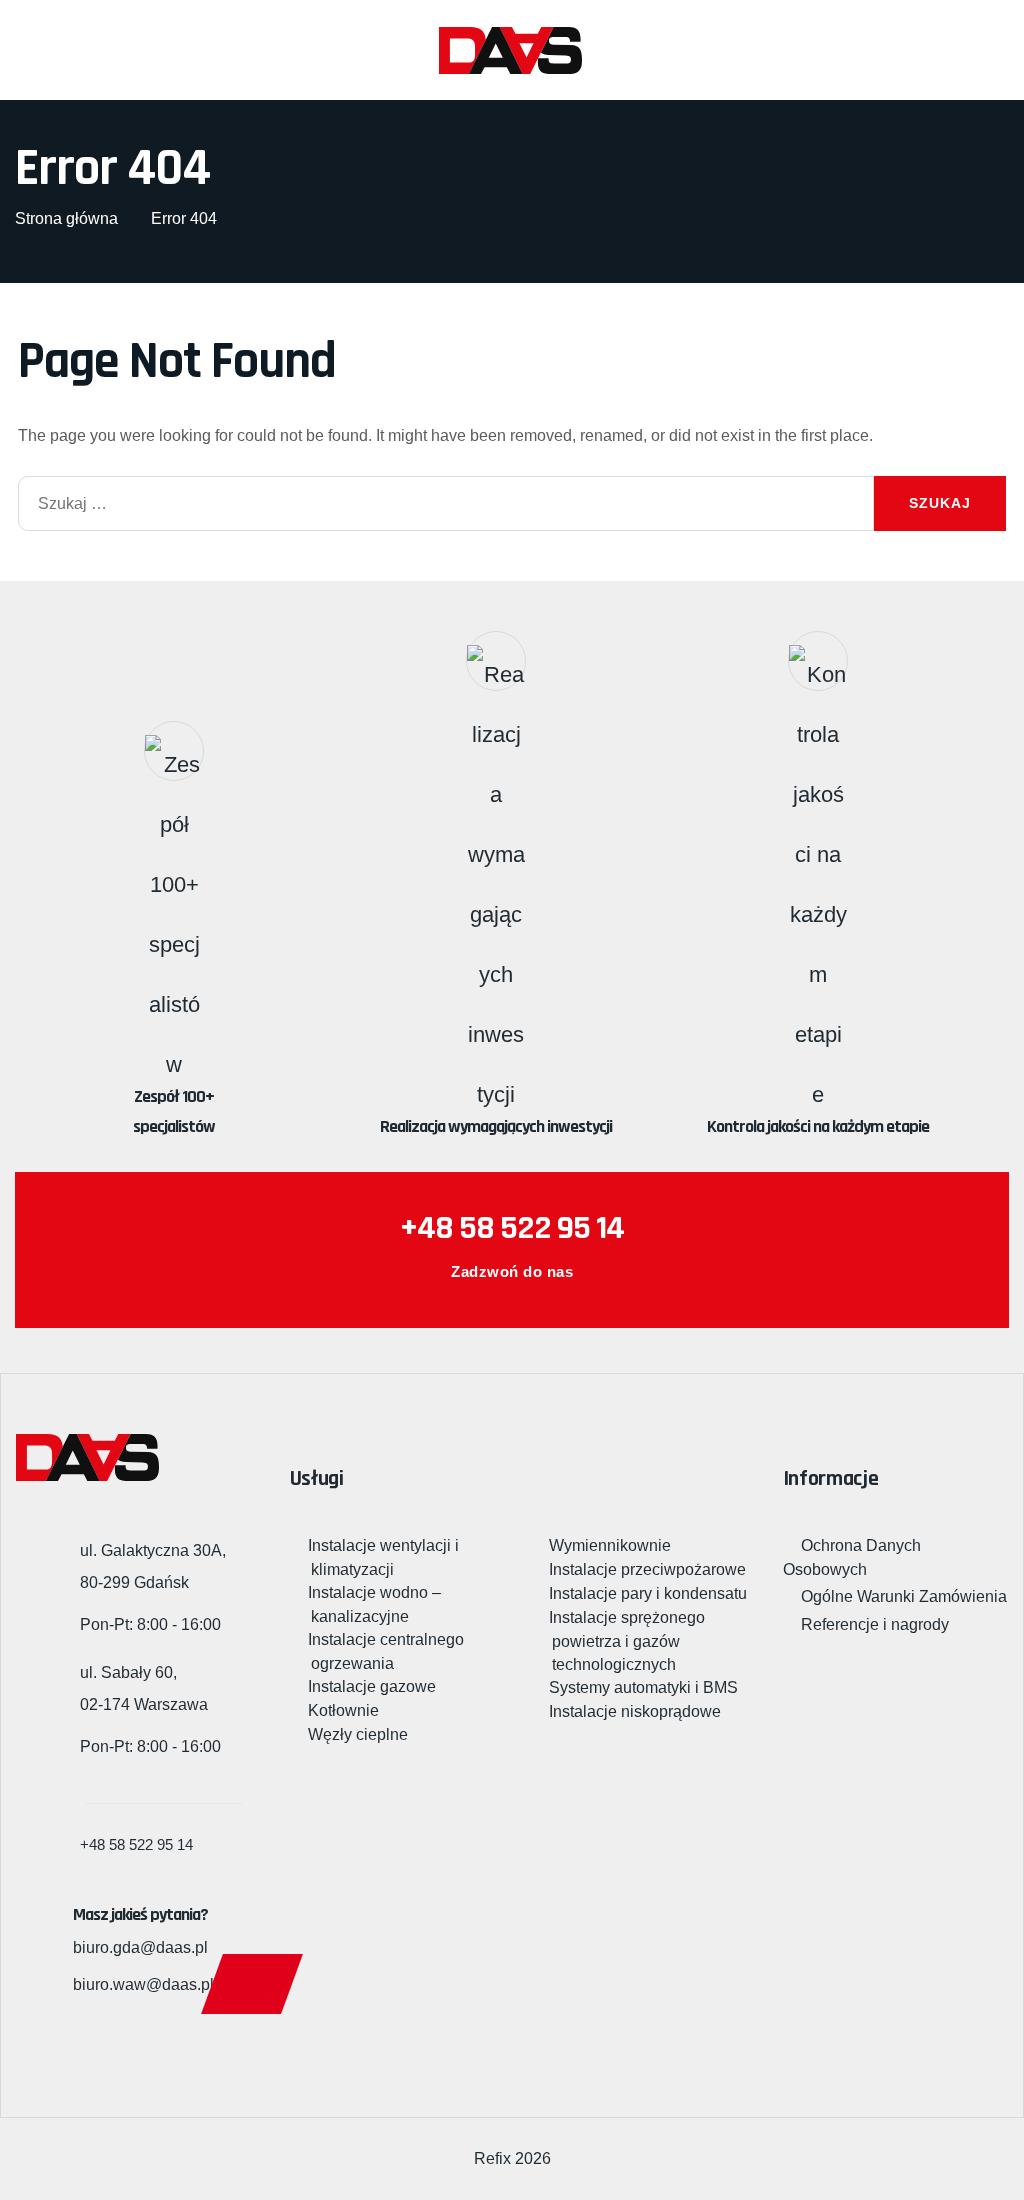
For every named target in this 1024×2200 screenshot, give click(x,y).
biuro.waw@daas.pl (143, 1984)
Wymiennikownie (611, 1545)
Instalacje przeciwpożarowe (649, 1569)
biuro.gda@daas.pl (140, 1947)
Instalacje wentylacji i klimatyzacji (385, 1557)
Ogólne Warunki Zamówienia (904, 1596)
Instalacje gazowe (373, 1686)
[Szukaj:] (446, 503)
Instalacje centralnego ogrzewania (387, 1651)
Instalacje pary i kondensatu (649, 1593)
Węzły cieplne (359, 1734)
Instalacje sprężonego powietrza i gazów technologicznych (628, 1641)
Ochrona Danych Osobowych (852, 1557)
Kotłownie (345, 1710)
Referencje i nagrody (875, 1624)
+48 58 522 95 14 (512, 1228)
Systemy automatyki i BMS (645, 1687)
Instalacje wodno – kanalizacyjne (376, 1604)
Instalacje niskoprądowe (636, 1711)
